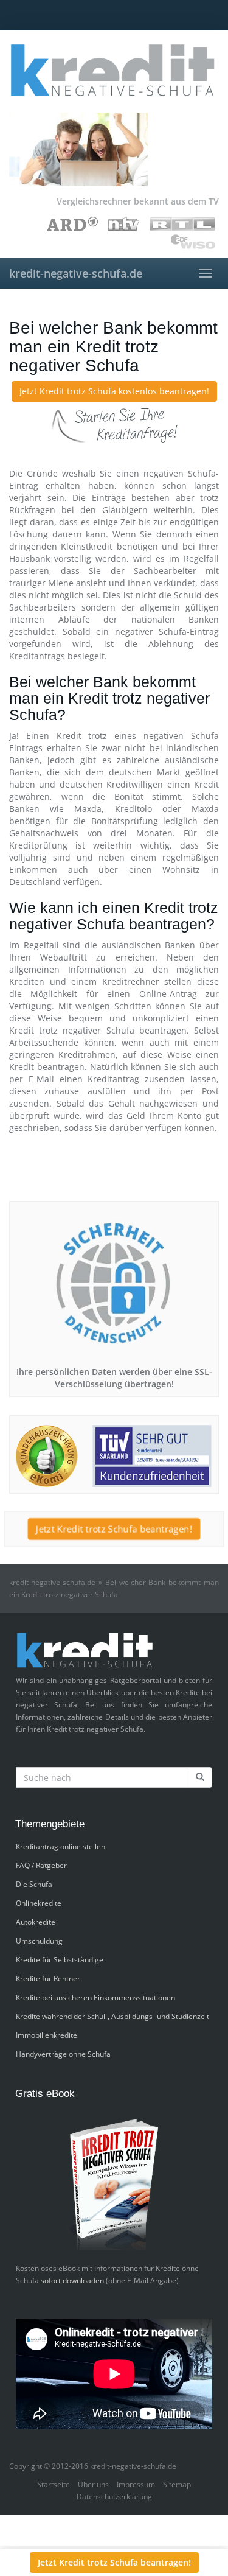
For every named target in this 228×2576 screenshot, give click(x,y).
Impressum (136, 2484)
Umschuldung (39, 1941)
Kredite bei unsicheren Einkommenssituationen (95, 1997)
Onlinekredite (39, 1903)
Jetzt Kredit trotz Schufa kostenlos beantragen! (114, 391)
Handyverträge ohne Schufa (63, 2054)
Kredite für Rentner (48, 1979)
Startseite (54, 2484)
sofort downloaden (72, 2280)
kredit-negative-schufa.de (76, 273)
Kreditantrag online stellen (60, 1846)
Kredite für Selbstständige (60, 1960)
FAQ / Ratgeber (41, 1865)
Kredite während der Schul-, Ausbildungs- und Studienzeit (112, 2016)
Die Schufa (34, 1884)
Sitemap (177, 2484)
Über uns (93, 2484)
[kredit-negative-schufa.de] (114, 70)
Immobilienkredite (47, 2035)
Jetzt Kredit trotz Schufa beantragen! (114, 1529)
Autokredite (36, 1922)
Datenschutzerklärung (114, 2497)
